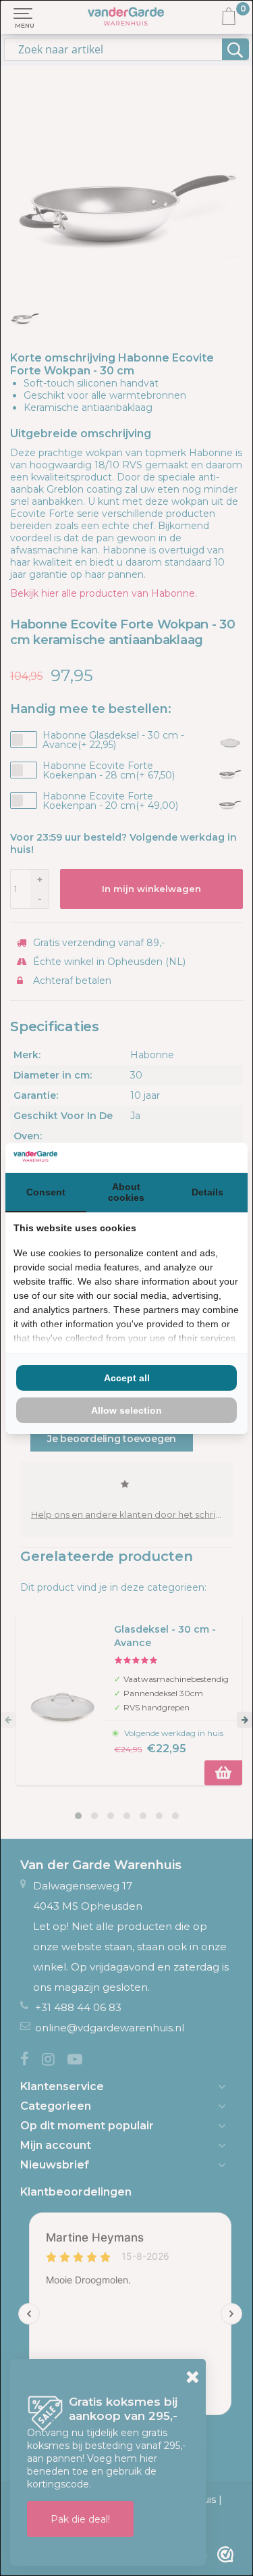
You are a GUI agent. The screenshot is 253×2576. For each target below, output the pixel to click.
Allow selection (126, 1410)
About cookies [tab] (126, 1192)
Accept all (127, 1378)
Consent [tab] (46, 1192)
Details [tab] (207, 1192)
